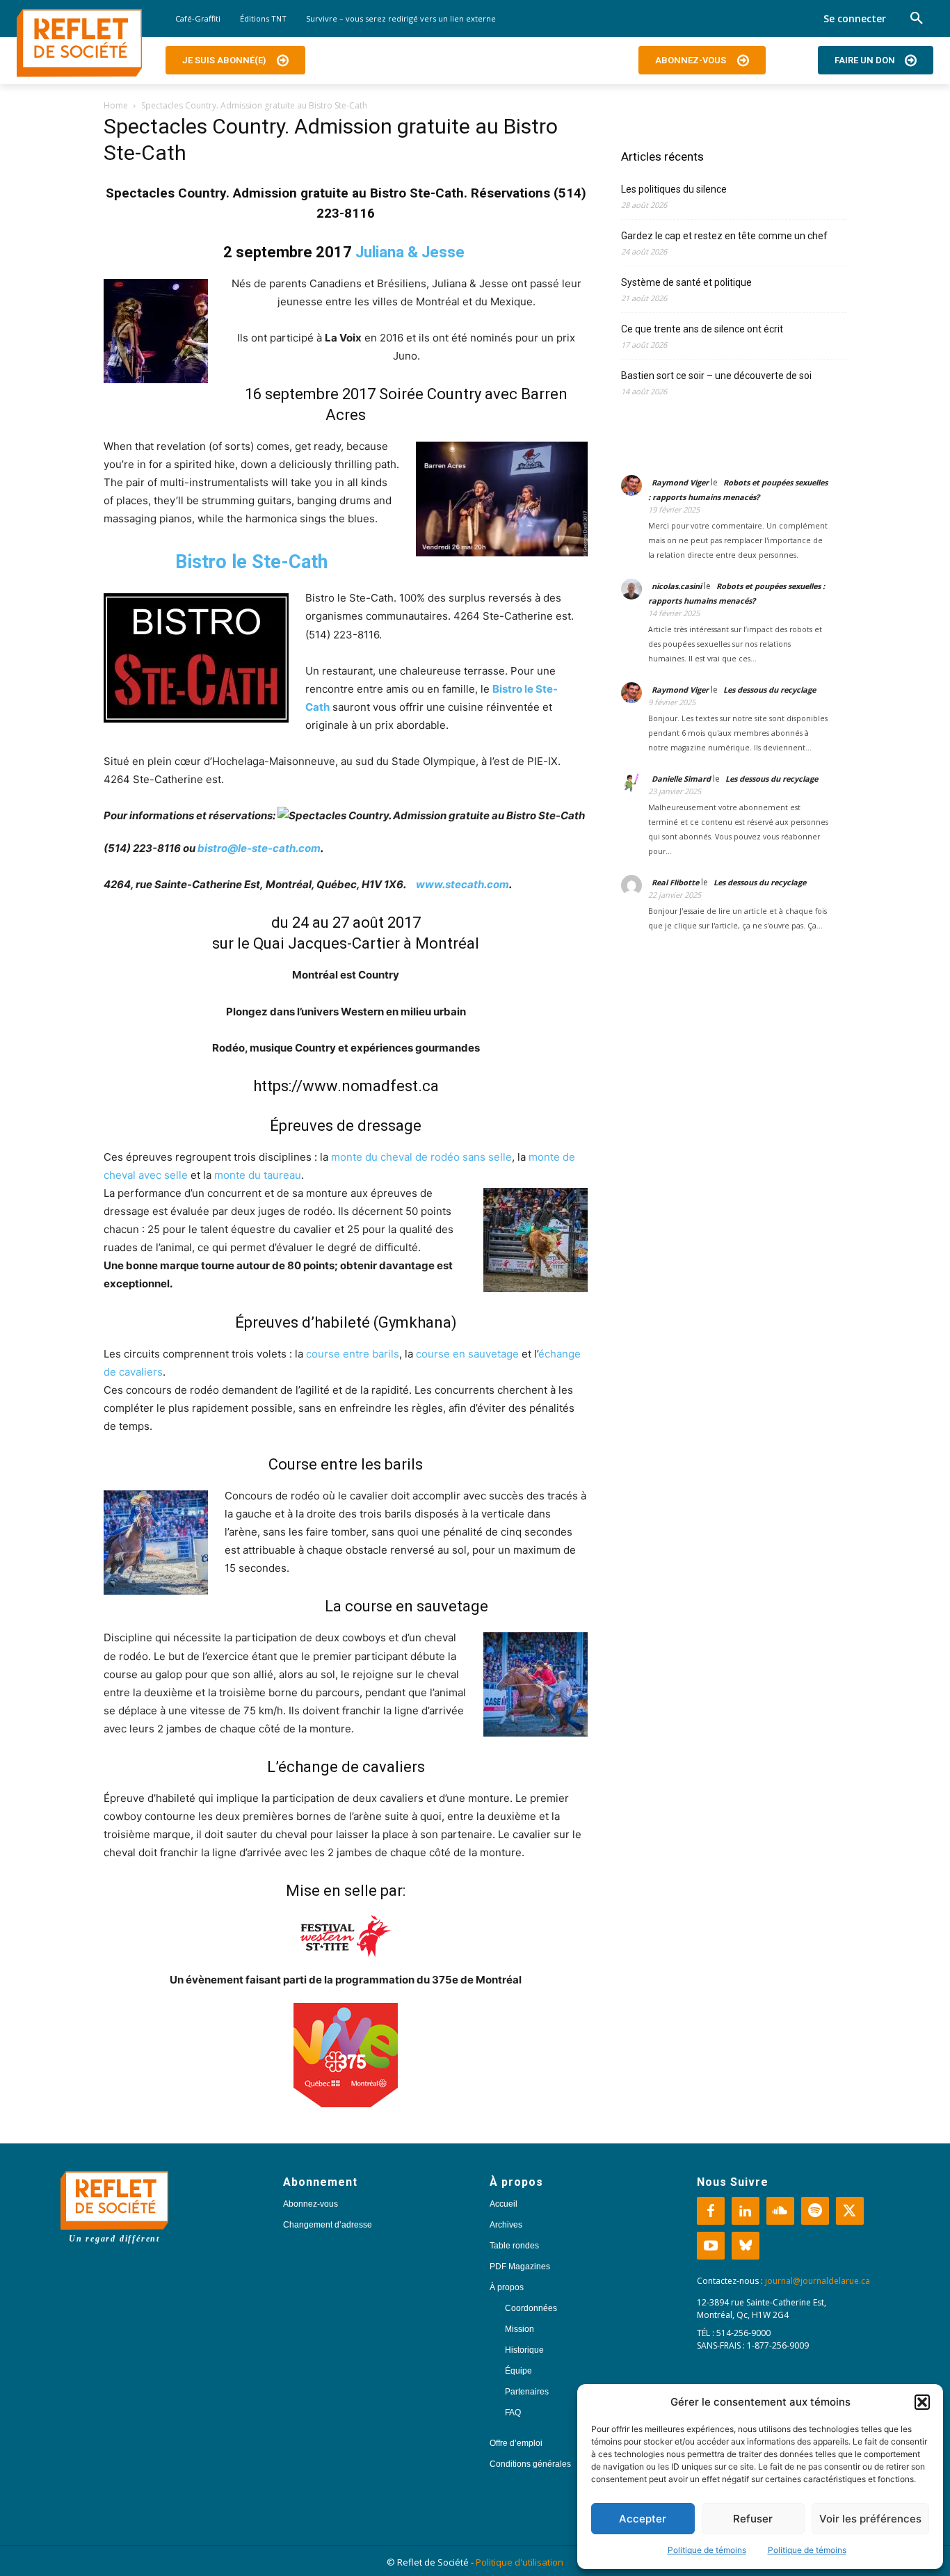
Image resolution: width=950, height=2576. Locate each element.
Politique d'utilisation (520, 2562)
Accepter (643, 2519)
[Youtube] (711, 2246)
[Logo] (79, 43)
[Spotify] (815, 2211)
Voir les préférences (870, 2519)
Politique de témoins (707, 2550)
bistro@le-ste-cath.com (259, 848)
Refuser (753, 2519)
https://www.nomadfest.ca (346, 1086)
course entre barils (353, 1354)
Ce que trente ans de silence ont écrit (702, 329)
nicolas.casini (677, 586)
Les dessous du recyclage (771, 690)
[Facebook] (711, 2211)
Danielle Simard (681, 779)
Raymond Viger (680, 482)
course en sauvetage (467, 1354)
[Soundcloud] (780, 2211)
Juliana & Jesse (410, 252)
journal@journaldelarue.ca (818, 2281)
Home (116, 105)
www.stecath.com (462, 884)
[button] (922, 2402)
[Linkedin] (746, 2211)
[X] (850, 2211)
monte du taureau (258, 1175)
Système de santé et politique (686, 282)
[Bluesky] (746, 2246)
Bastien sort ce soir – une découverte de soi (716, 376)
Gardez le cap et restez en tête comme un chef (724, 236)
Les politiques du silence (674, 189)
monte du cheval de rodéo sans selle (421, 1157)
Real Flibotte (675, 882)
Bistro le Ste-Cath (251, 562)
